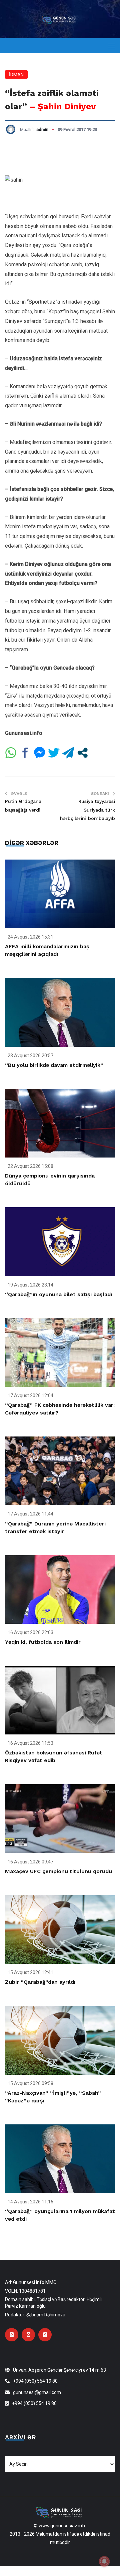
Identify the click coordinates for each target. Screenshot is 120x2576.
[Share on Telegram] (68, 753)
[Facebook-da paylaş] (25, 753)
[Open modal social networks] (82, 753)
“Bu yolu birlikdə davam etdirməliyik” (54, 1065)
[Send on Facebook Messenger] (39, 753)
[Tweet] (54, 753)
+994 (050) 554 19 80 (35, 2381)
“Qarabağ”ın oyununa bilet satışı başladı (58, 1294)
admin (42, 129)
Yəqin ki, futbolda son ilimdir (43, 1642)
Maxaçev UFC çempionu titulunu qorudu (58, 1871)
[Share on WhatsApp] (11, 753)
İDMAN (16, 75)
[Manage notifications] (104, 2561)
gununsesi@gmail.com (37, 2392)
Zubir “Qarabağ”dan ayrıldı (40, 1982)
